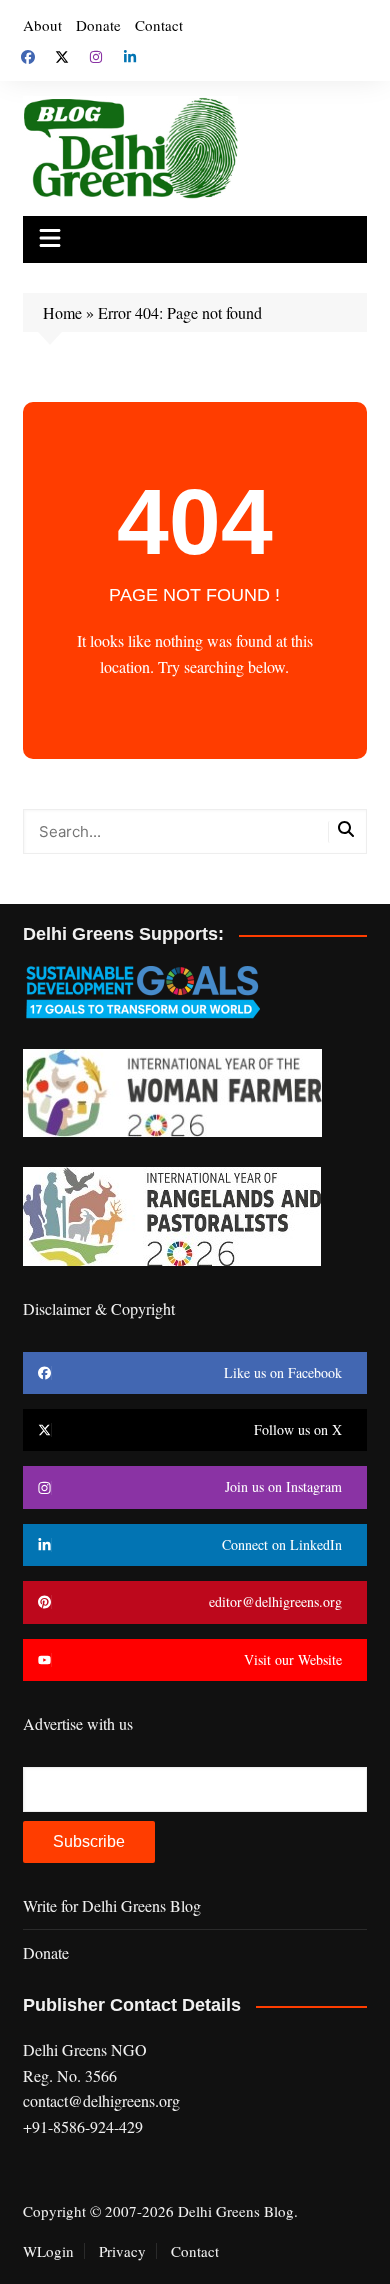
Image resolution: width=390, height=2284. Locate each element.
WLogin (48, 2251)
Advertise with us (78, 1723)
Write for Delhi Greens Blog (112, 1905)
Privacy (122, 2251)
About (42, 25)
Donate (98, 25)
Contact (159, 25)
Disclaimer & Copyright (99, 1308)
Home (62, 312)
